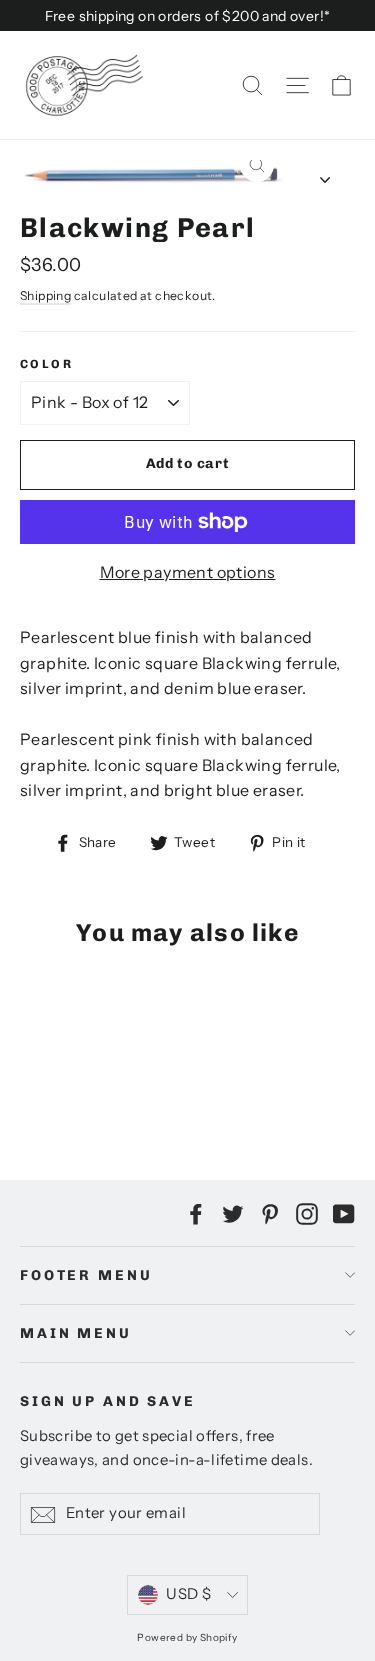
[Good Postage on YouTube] (344, 1213)
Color (46, 364)
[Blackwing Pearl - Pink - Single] (31, 1083)
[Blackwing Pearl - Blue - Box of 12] (97, 1083)
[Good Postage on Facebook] (196, 1213)
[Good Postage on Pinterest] (270, 1213)
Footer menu (86, 1275)
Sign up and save (108, 1401)
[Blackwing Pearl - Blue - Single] (75, 1083)
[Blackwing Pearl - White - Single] (119, 1083)
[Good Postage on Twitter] (233, 1213)
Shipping (45, 295)
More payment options (188, 572)
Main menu (76, 1333)
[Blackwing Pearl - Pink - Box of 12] (53, 1083)
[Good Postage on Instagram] (307, 1213)
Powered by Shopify (187, 1637)
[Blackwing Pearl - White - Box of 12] (141, 1083)
